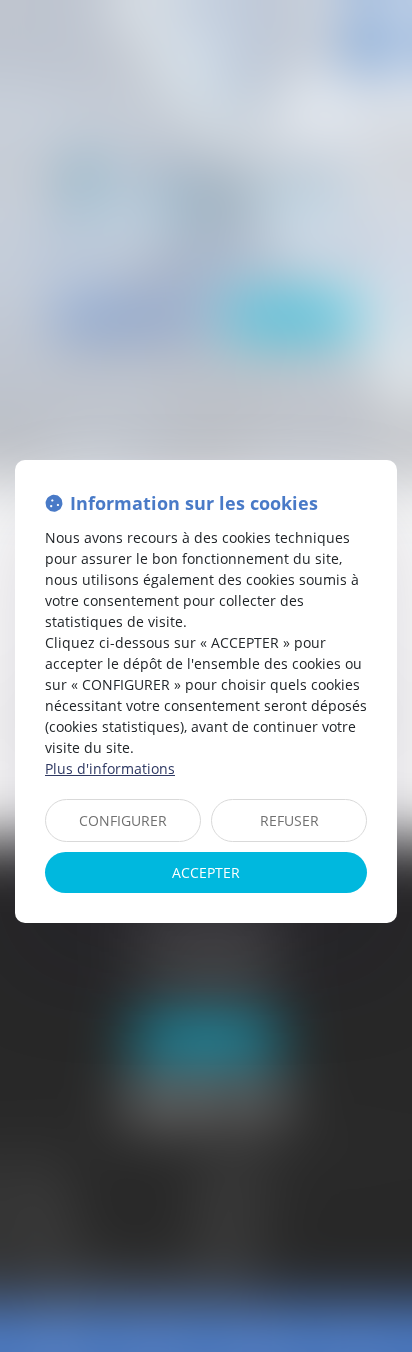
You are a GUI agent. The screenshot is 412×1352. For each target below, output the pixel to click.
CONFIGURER (123, 820)
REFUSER (289, 820)
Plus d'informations (110, 768)
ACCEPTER (206, 872)
